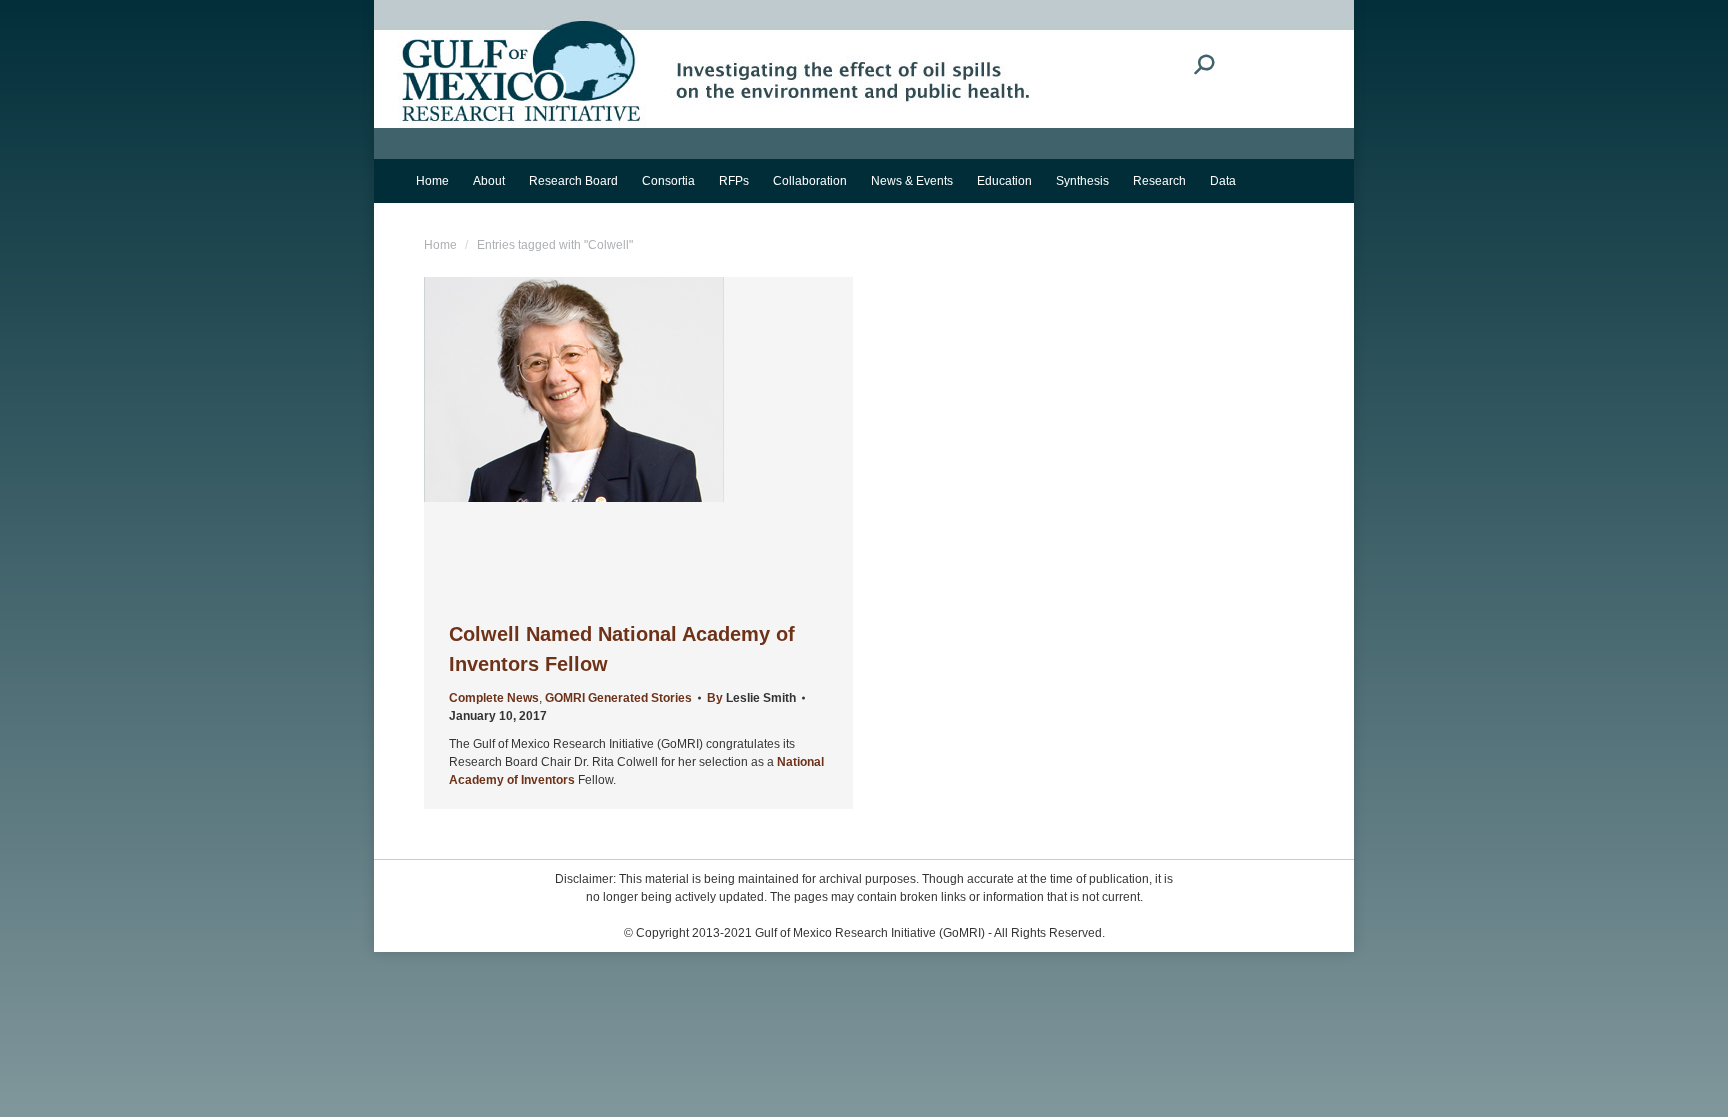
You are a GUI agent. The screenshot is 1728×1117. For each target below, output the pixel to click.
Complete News (494, 698)
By (751, 698)
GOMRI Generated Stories (618, 698)
